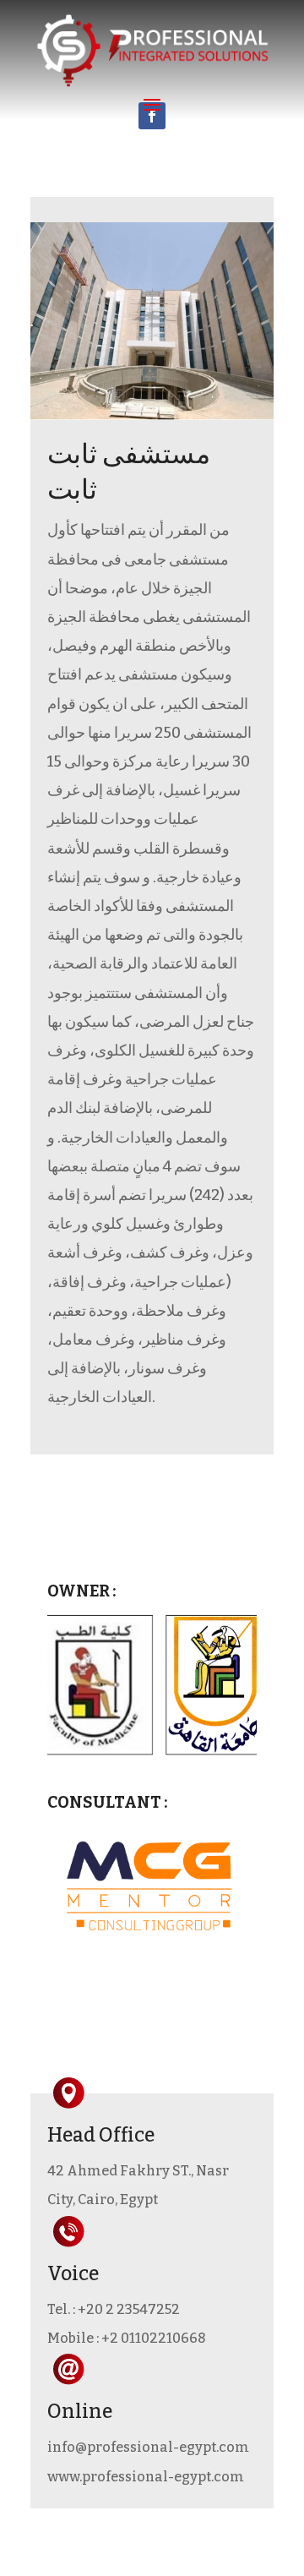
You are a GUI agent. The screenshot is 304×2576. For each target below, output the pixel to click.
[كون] (152, 1933)
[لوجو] (152, 1759)
